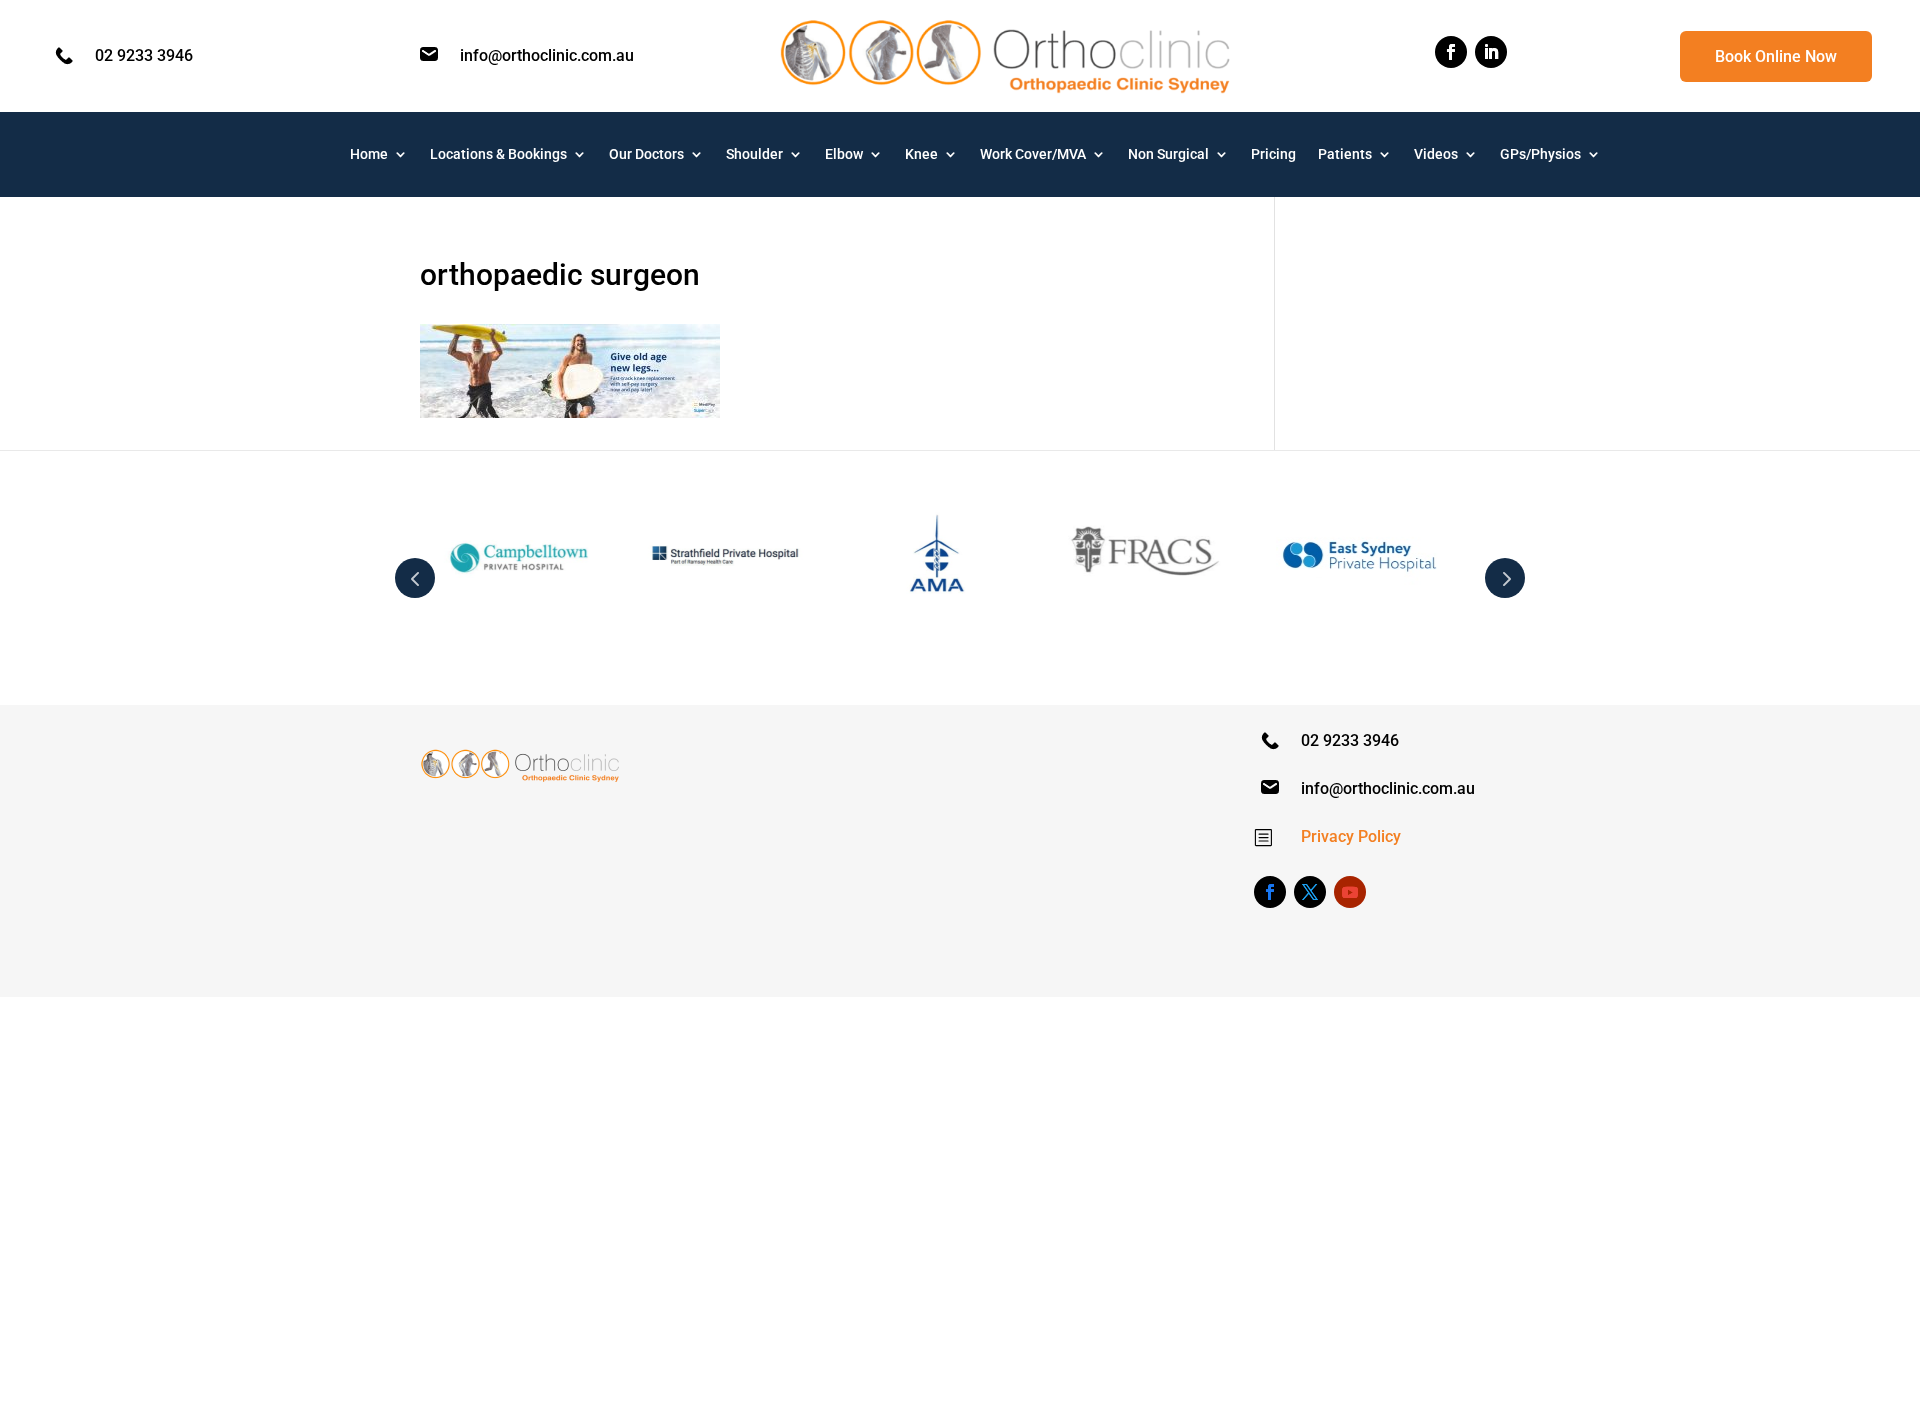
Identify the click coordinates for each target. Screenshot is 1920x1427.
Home (369, 154)
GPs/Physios (1540, 154)
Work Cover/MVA (1033, 154)
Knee (921, 154)
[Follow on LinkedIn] (1491, 52)
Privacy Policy (1351, 836)
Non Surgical (1168, 154)
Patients (1345, 154)
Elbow (844, 154)
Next (1505, 578)
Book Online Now (1776, 56)
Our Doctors (646, 154)
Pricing (1273, 154)
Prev (415, 578)
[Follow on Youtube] (1350, 892)
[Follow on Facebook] (1451, 52)
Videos (1436, 154)
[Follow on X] (1310, 892)
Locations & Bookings (498, 154)
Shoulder (754, 154)
